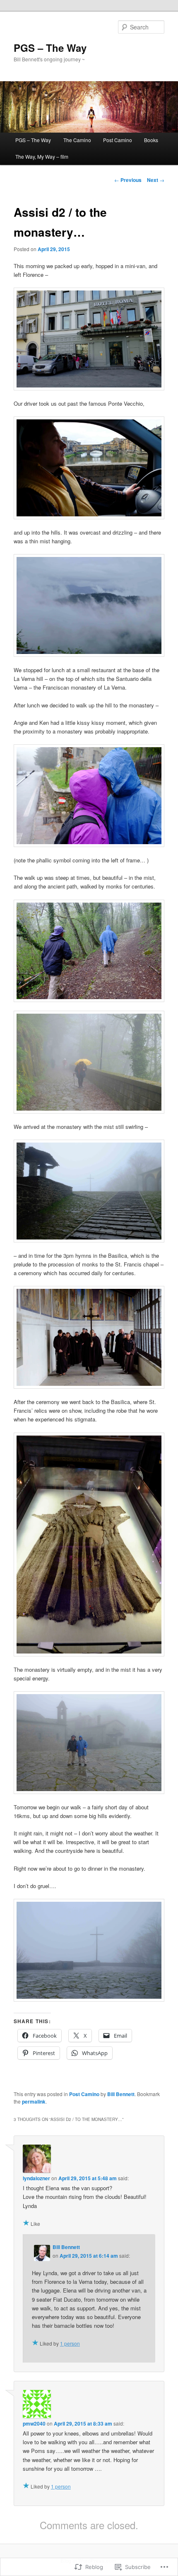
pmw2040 (34, 2423)
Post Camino (118, 140)
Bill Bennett (121, 2094)
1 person (70, 2343)
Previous (128, 180)
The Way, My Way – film (42, 156)
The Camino (77, 140)
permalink (34, 2101)
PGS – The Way (50, 48)
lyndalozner (36, 2178)
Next (156, 180)
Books (151, 140)
